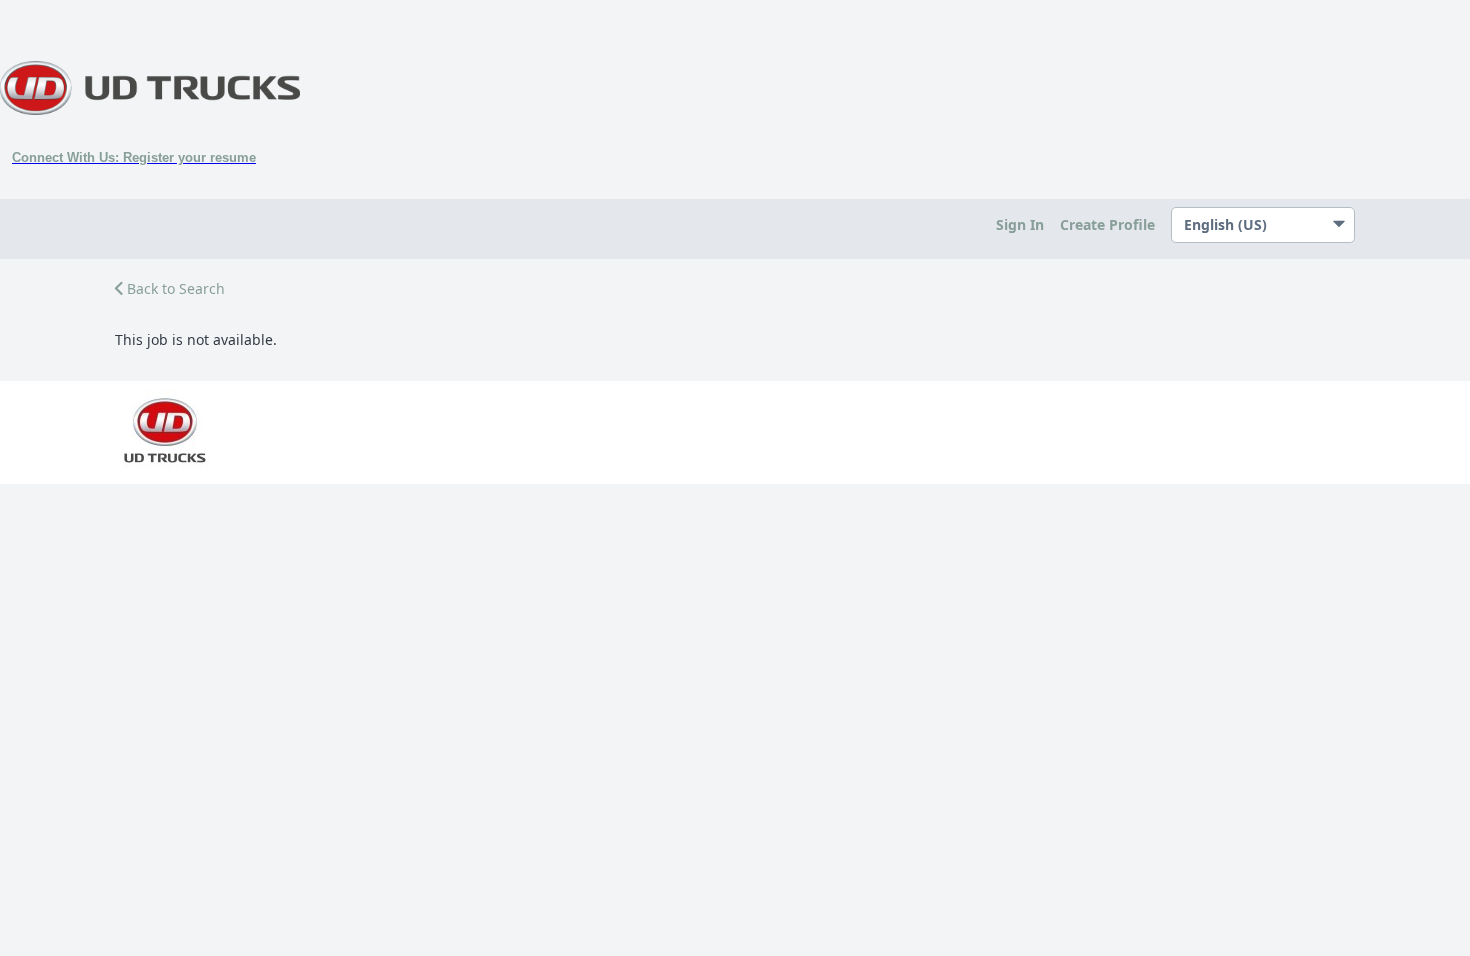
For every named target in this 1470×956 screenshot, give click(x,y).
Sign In (1020, 224)
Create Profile (1107, 224)
